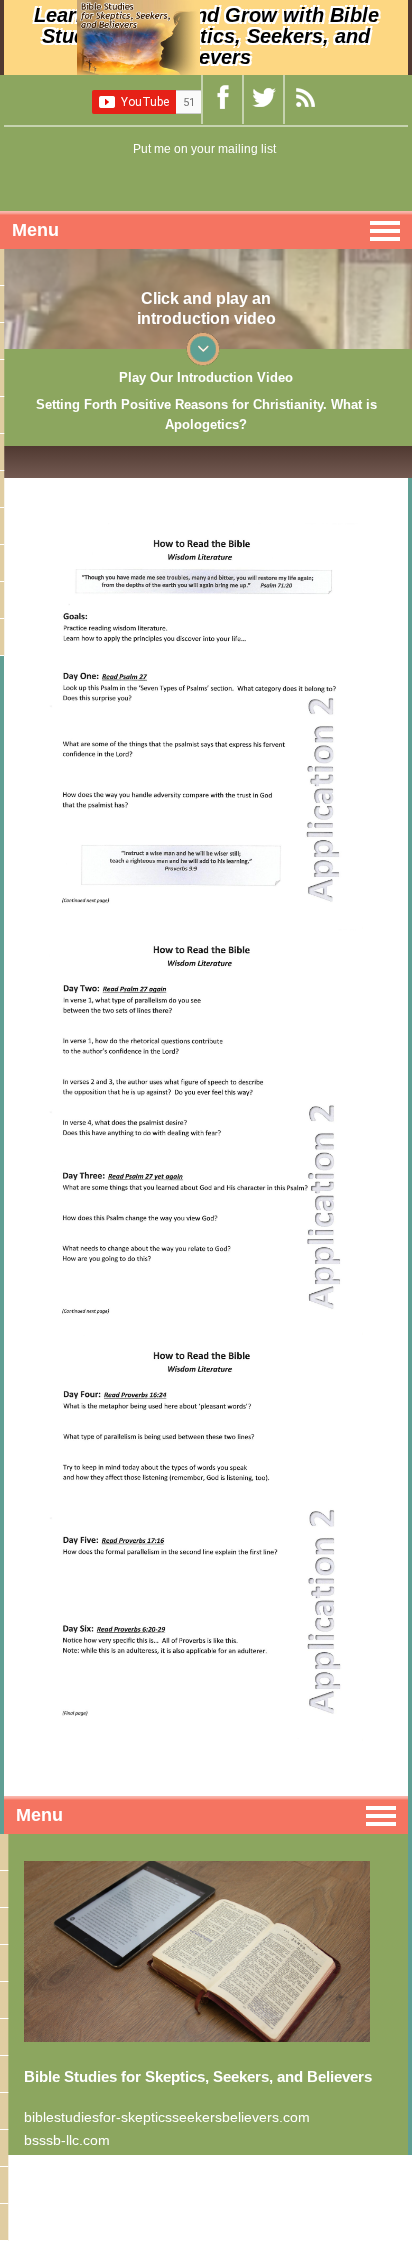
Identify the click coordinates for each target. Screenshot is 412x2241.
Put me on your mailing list (204, 149)
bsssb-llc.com (67, 2140)
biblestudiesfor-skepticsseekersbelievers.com (167, 2117)
